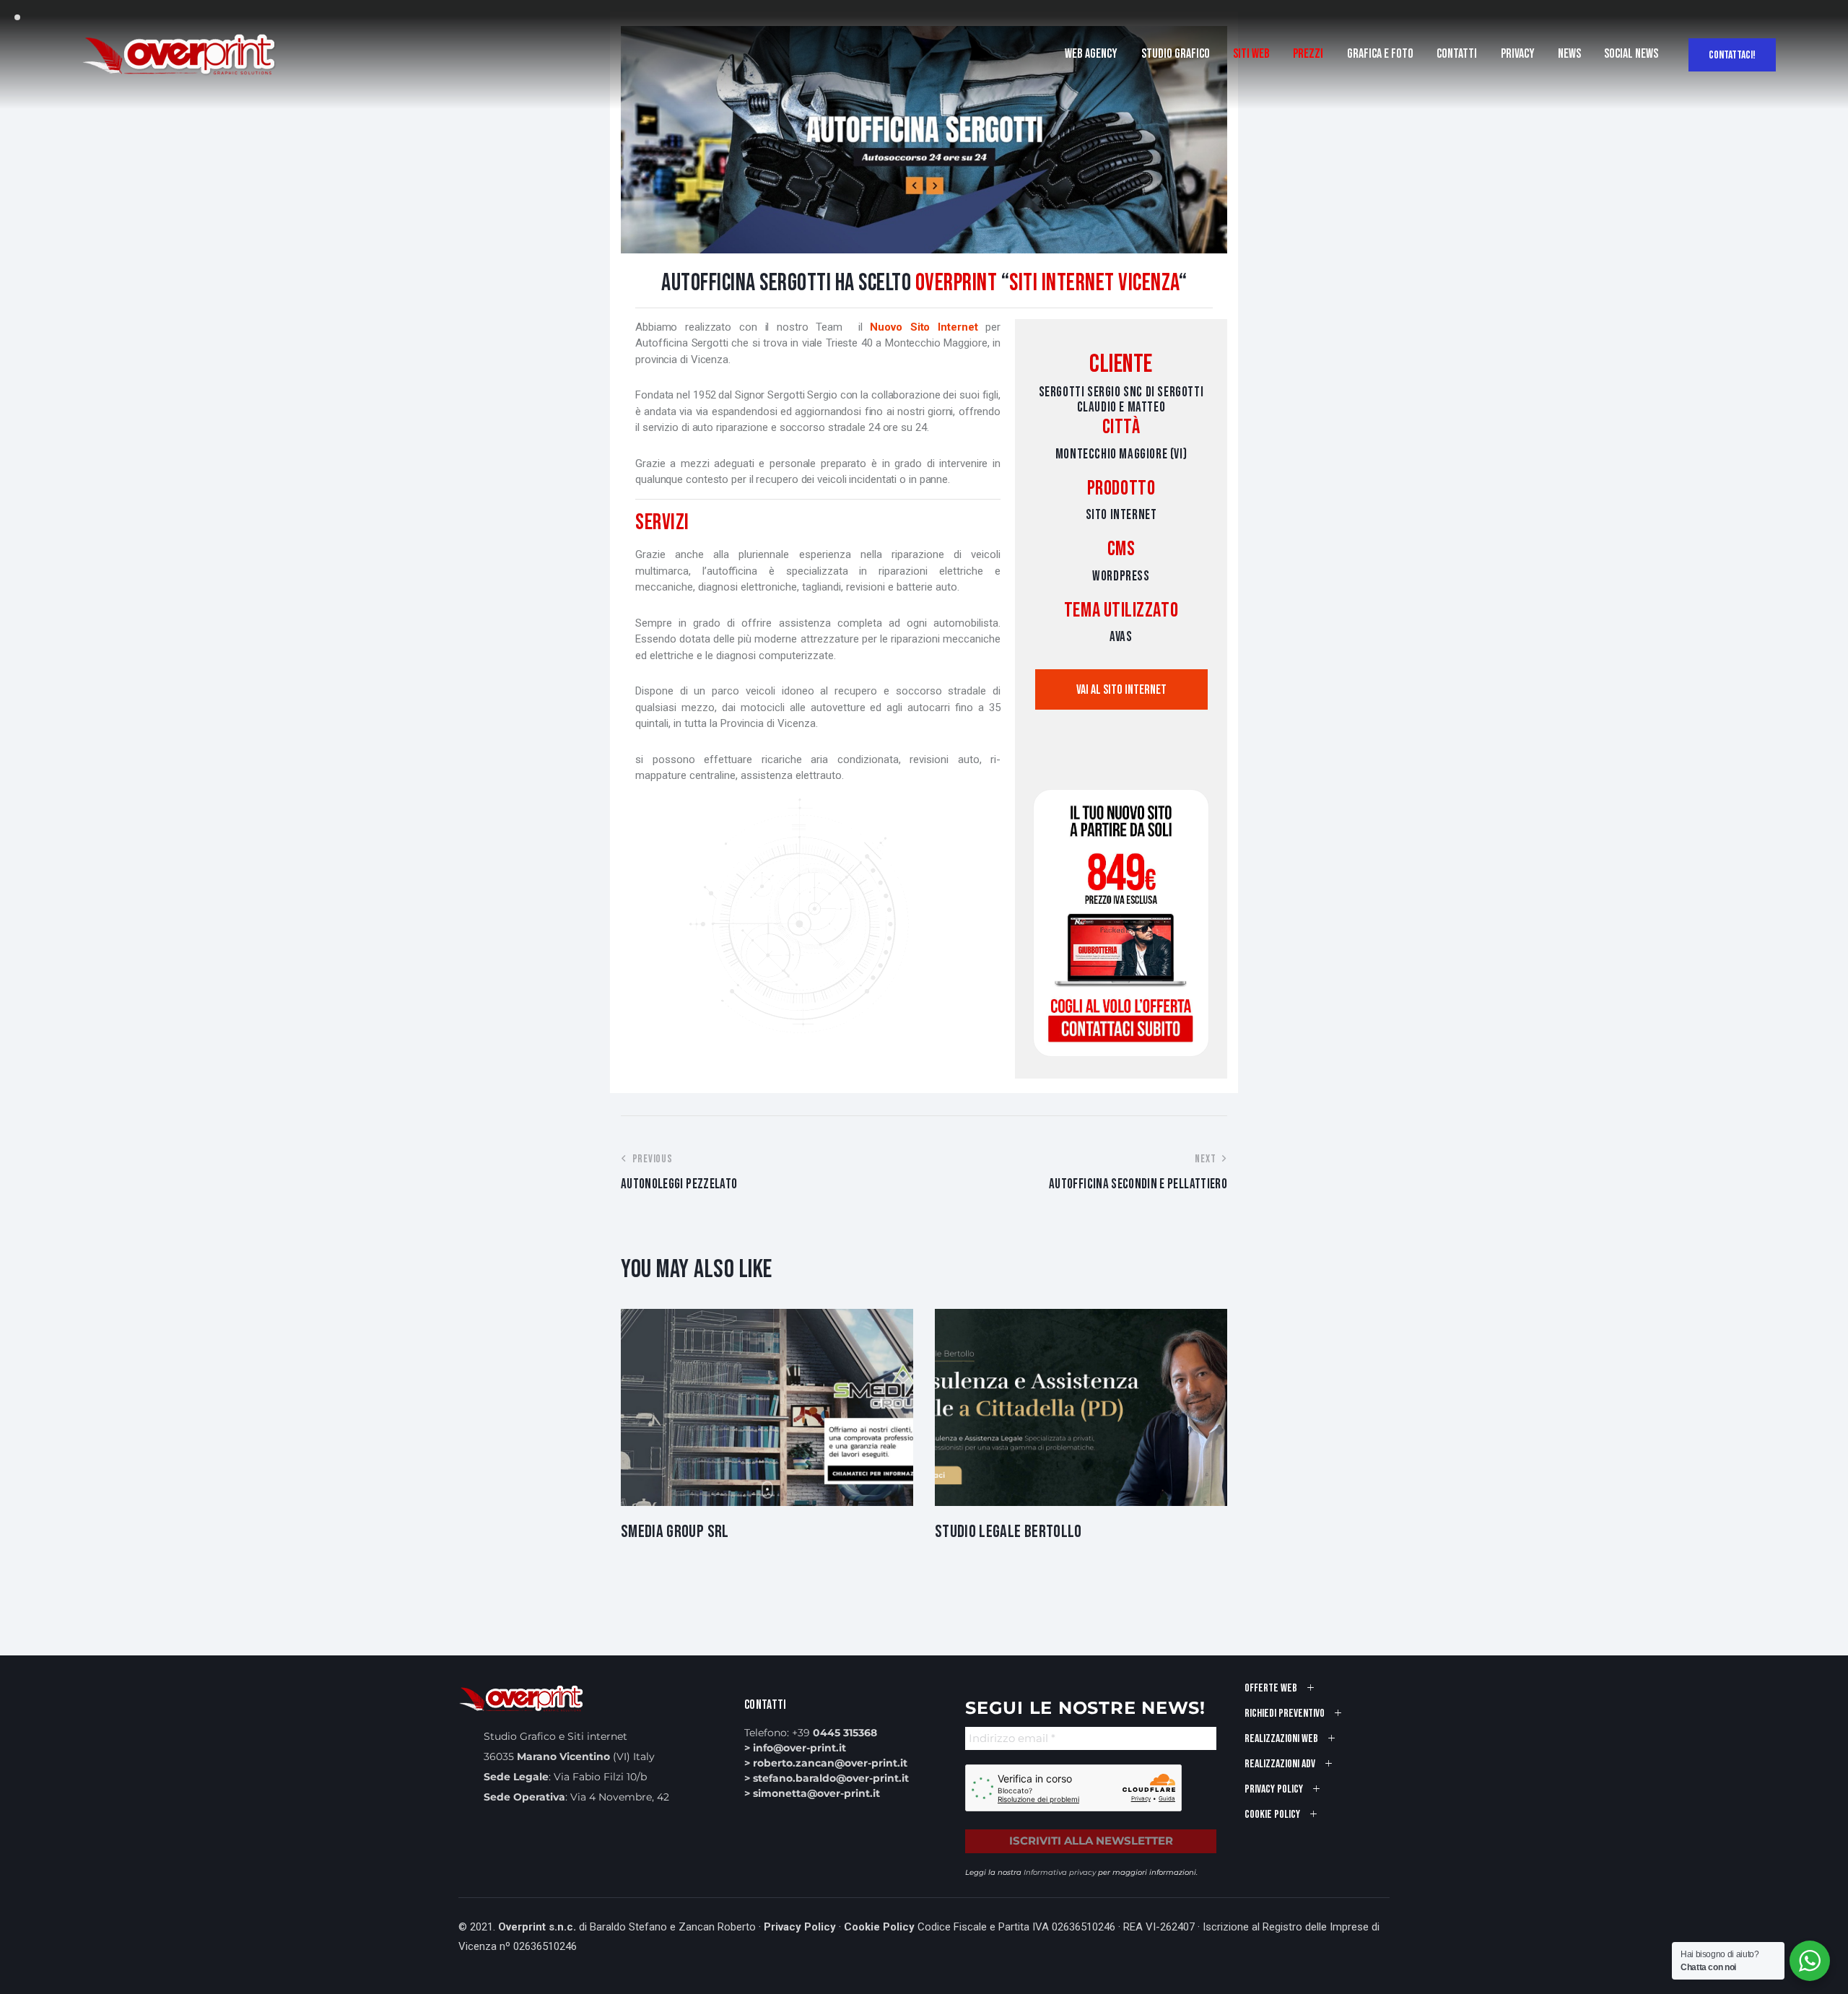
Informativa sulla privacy (881, 1153)
